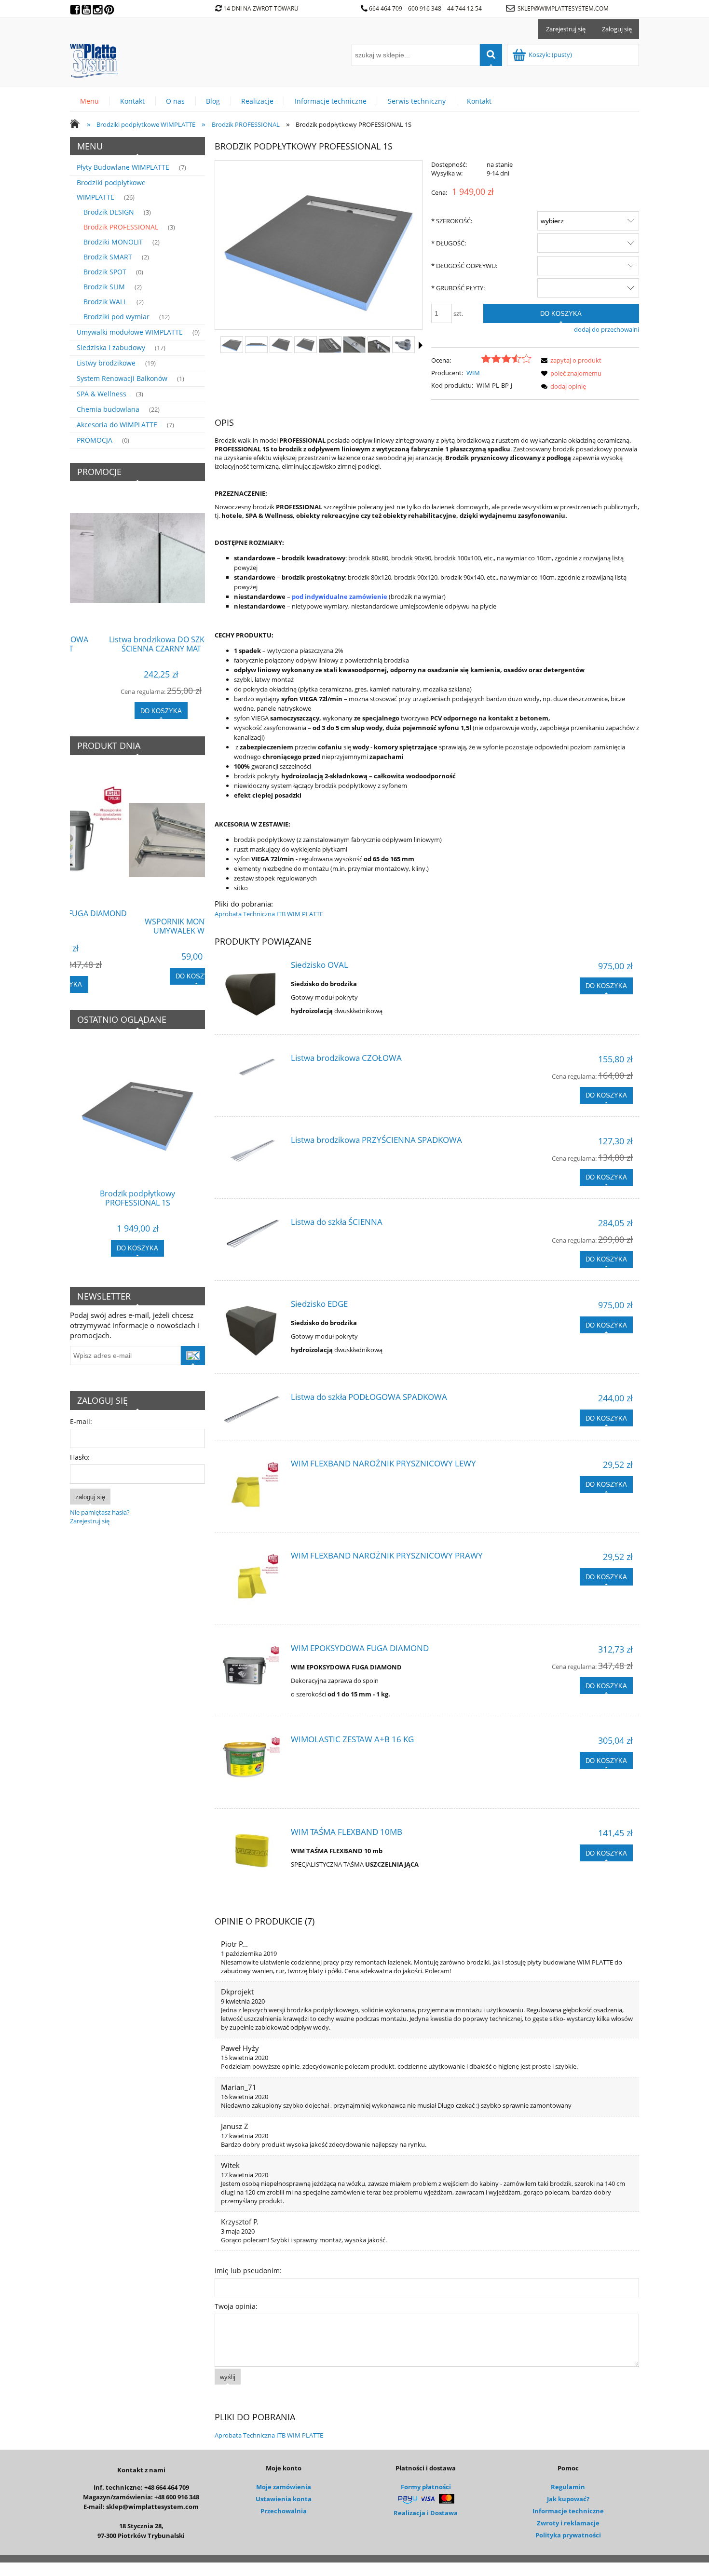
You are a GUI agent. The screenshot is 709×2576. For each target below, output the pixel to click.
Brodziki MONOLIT (113, 242)
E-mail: (81, 1421)
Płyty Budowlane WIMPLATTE (123, 167)
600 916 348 (425, 8)
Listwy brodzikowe (106, 363)
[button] (421, 345)
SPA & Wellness (102, 394)
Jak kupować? (568, 2499)
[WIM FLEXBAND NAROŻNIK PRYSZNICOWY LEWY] (252, 1487)
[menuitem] (90, 101)
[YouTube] (87, 7)
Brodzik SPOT (105, 272)
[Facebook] (76, 7)
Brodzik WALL (105, 302)
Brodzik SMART (108, 257)
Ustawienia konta (284, 2499)
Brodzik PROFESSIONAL (121, 227)
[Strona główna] (94, 59)
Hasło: (80, 1457)
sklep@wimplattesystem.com (563, 8)
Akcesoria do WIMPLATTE (117, 425)
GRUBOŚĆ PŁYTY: (458, 288)
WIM (473, 373)
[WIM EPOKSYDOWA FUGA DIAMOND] (252, 1667)
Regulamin (568, 2487)
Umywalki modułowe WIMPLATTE (130, 332)
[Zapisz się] (193, 1356)
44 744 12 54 (465, 8)
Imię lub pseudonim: (248, 2271)
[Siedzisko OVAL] (252, 991)
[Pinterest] (110, 7)
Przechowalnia (284, 2511)
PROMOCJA (95, 440)
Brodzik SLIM (104, 287)
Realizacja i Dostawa (426, 2513)
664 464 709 (386, 8)
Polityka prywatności (568, 2535)
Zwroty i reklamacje (568, 2523)
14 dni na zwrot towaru (261, 8)
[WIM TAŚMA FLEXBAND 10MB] (252, 1851)
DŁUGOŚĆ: (449, 243)
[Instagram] (98, 7)
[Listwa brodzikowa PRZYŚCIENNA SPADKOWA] (252, 1153)
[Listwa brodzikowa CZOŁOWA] (252, 1071)
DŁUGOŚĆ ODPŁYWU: (464, 266)
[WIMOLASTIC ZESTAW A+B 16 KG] (252, 1758)
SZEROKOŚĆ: (452, 221)
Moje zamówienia (284, 2487)
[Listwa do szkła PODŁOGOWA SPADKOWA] (252, 1410)
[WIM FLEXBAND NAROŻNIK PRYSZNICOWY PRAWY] (252, 1579)
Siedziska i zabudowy (111, 347)
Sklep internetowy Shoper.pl (355, 2569)
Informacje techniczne (568, 2511)
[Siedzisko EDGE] (252, 1330)
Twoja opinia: (236, 2306)
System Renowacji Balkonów (122, 378)
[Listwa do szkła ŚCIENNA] (252, 1235)
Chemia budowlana (108, 409)
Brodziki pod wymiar (116, 317)
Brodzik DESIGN (109, 212)
